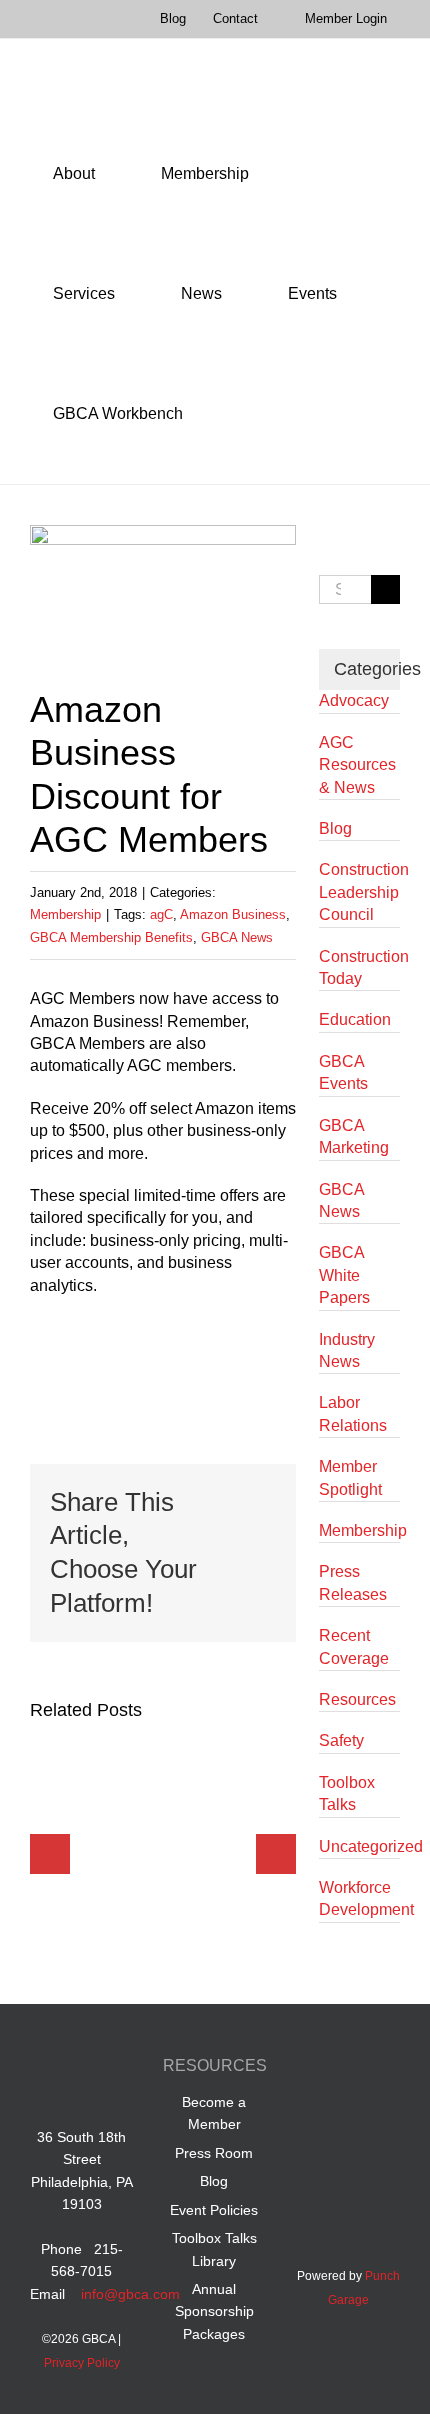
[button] (233, 414)
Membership (65, 914)
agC (161, 914)
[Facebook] (310, 2069)
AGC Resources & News (357, 765)
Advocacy (354, 700)
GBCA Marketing (354, 1136)
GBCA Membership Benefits (111, 937)
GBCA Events (343, 1072)
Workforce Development (359, 1898)
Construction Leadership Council (359, 892)
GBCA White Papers (344, 1275)
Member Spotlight (350, 1477)
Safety (341, 1740)
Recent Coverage (354, 1646)
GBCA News (237, 937)
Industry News (347, 1350)
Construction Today (359, 967)
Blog (335, 828)
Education (355, 1019)
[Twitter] (386, 2069)
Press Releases (353, 1582)
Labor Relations (353, 1413)
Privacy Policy (82, 2363)
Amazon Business (233, 914)
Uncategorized (359, 1846)
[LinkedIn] (348, 2069)
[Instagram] (348, 2113)
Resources (357, 1699)
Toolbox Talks (347, 1793)
